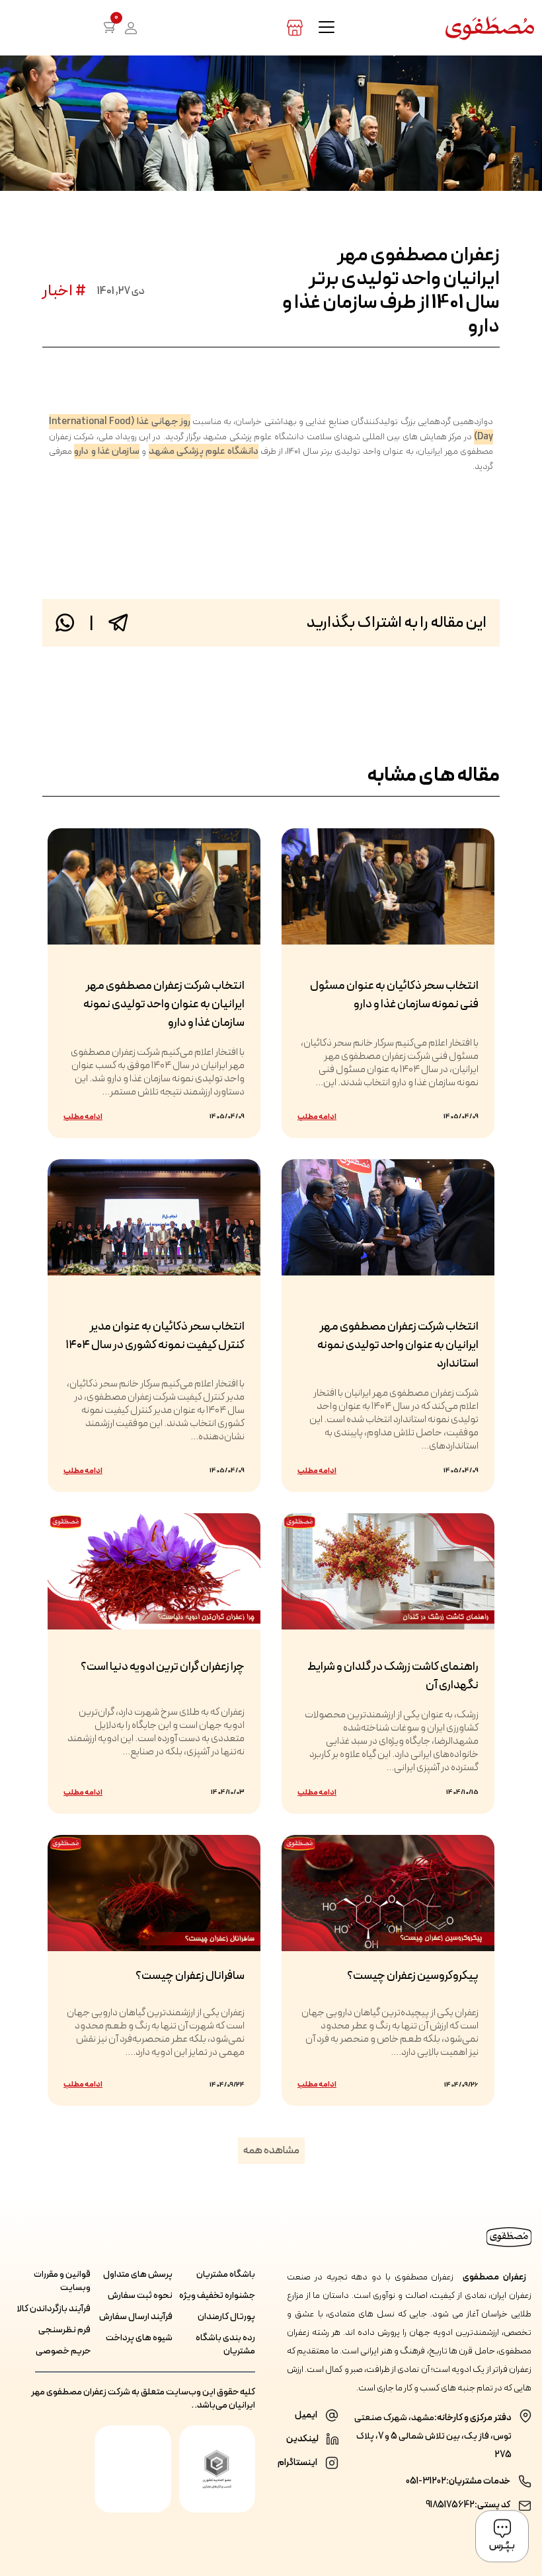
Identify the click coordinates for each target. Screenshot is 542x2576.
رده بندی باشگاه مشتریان (225, 2345)
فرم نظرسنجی (64, 2330)
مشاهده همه (271, 2151)
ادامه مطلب (317, 1117)
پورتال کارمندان (226, 2317)
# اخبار (64, 291)
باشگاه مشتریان (226, 2275)
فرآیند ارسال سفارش (136, 2317)
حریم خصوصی (63, 2351)
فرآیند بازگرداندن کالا (54, 2309)
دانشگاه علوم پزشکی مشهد (204, 451)
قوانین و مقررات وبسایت (62, 2281)
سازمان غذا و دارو (107, 451)
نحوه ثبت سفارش (140, 2296)
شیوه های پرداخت (139, 2338)
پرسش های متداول (138, 2275)
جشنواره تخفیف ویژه (217, 2296)
